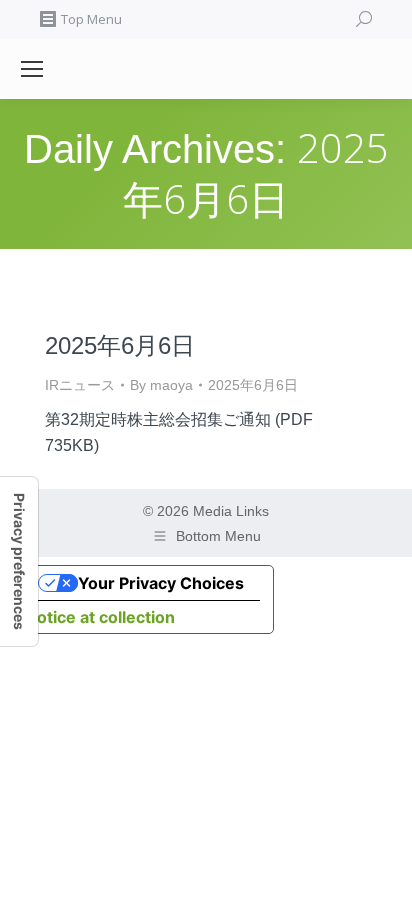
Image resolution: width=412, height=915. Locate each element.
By (161, 385)
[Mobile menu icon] (32, 69)
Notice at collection (100, 617)
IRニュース (80, 385)
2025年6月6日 (120, 345)
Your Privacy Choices (161, 583)
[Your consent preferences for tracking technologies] (19, 561)
